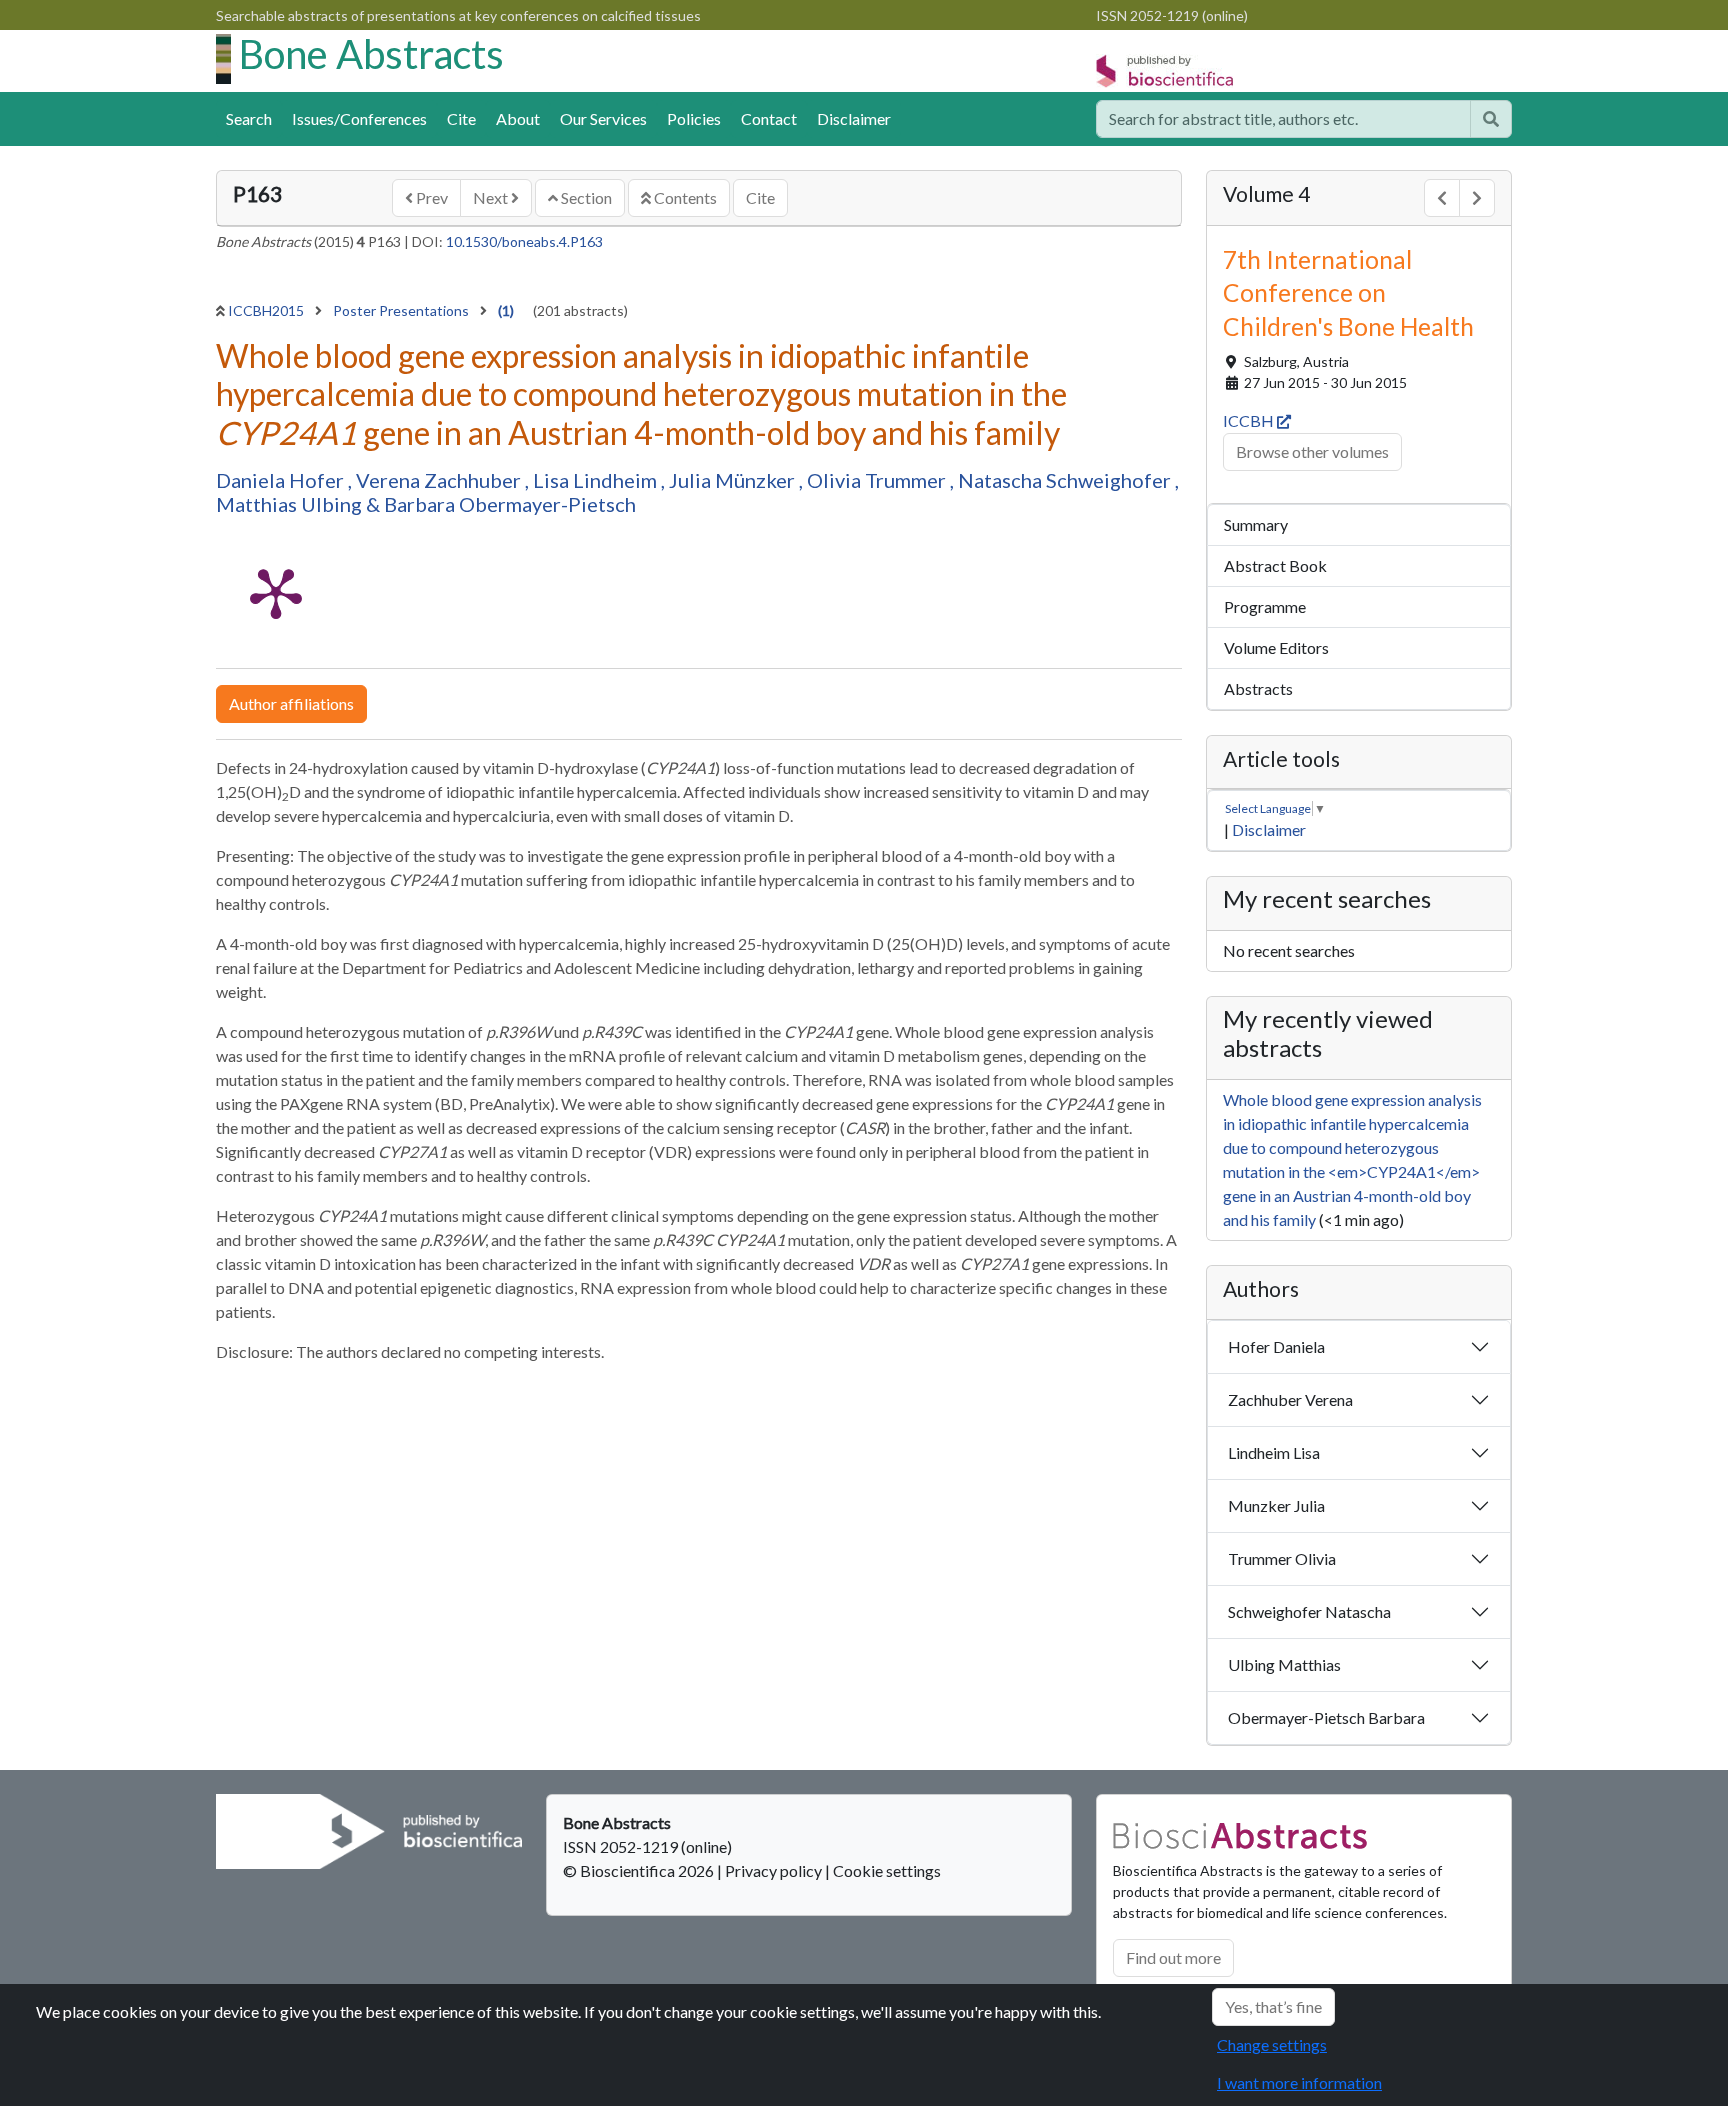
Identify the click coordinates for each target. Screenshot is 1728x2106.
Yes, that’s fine (1273, 2006)
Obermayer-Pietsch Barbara (1326, 1717)
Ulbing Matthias (1284, 1664)
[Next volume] (1477, 198)
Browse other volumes (1312, 451)
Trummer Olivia (1282, 1558)
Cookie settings (887, 1870)
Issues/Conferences (359, 118)
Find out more (1173, 1957)
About (518, 118)
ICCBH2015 (267, 310)
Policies (694, 118)
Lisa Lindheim (597, 480)
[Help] (1491, 119)
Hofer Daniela (1276, 1346)
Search (249, 118)
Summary (1256, 524)
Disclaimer (854, 118)
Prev (430, 197)
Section (585, 197)
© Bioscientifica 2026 (640, 1870)
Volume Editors (1276, 647)
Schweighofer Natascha (1309, 1611)
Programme (1265, 606)
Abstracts (1258, 688)
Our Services (603, 118)
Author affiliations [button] (291, 703)
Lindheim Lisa (1274, 1452)
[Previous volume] (1442, 198)
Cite (461, 118)
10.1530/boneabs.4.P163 (524, 241)
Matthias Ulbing (291, 504)
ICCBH (1250, 420)
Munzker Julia (1276, 1505)
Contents (684, 197)
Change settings (1272, 2044)
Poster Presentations (402, 310)
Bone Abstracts (371, 54)
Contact (769, 118)
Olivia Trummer (878, 480)
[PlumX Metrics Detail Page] (276, 592)
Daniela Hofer (282, 480)
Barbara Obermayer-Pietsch (510, 504)
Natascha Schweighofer (1066, 480)
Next (492, 197)
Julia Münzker (734, 480)
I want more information (1299, 2082)
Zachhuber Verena (1290, 1399)
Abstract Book (1275, 565)
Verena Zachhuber (440, 480)
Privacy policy (773, 1870)
